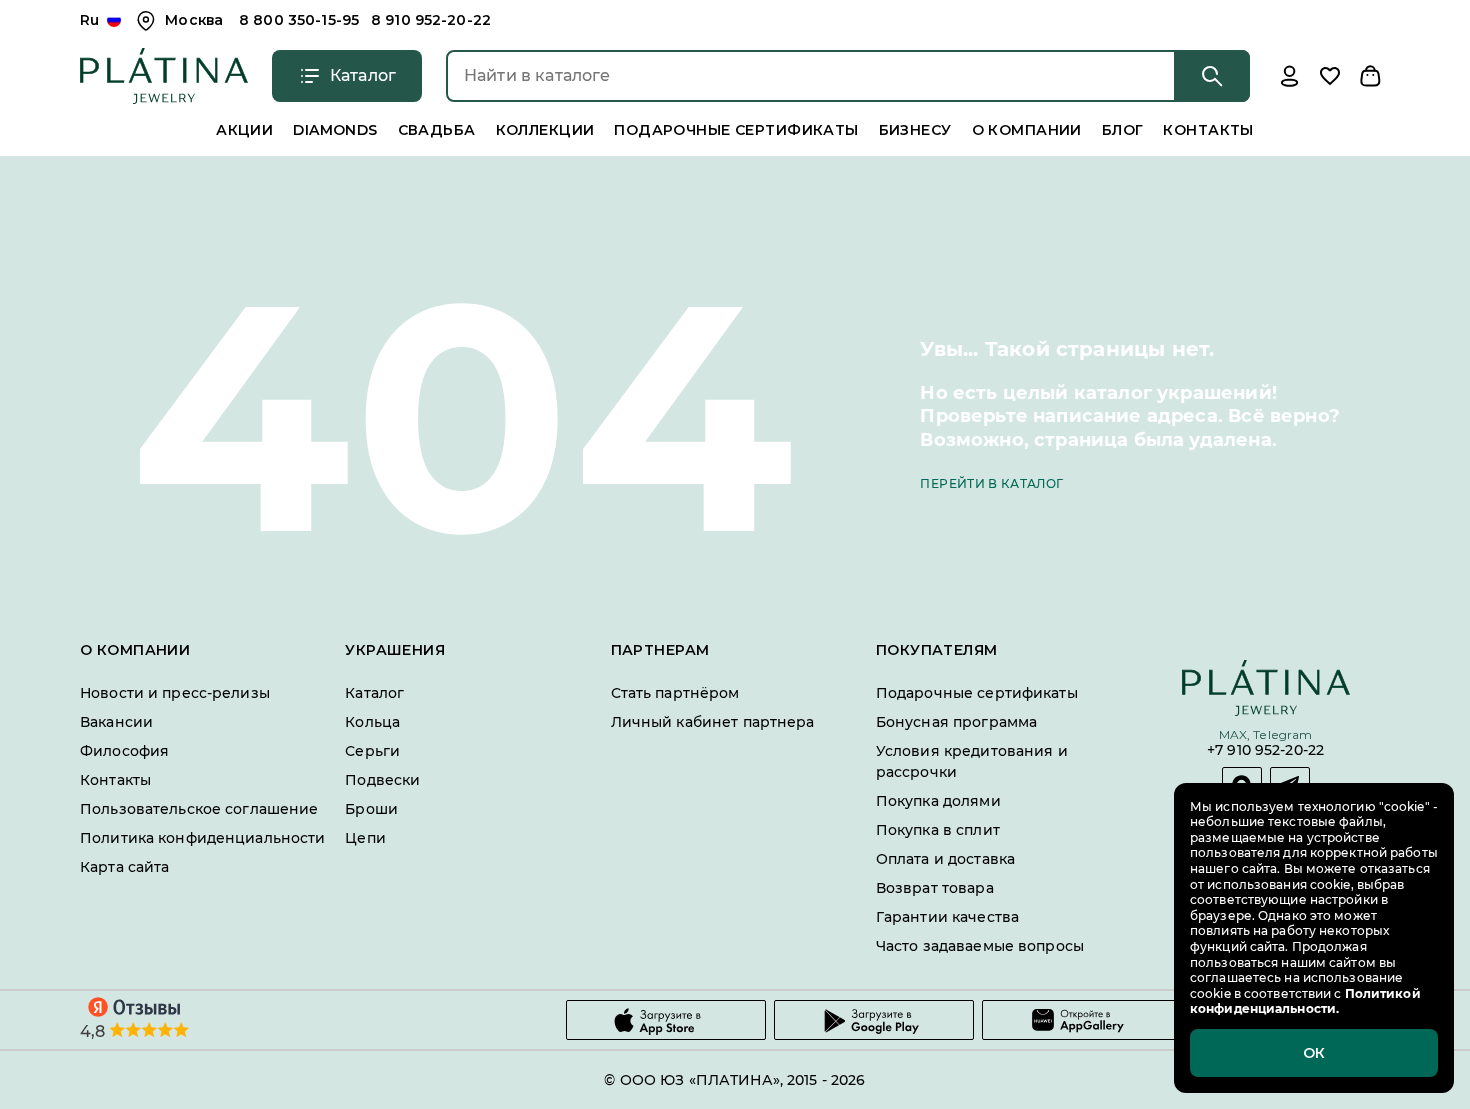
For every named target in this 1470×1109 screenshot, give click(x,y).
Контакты (1208, 130)
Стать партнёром (675, 693)
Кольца (372, 722)
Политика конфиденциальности (203, 838)
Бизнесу (915, 130)
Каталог (374, 693)
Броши (371, 809)
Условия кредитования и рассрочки (972, 761)
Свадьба (437, 130)
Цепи (365, 838)
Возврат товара (935, 888)
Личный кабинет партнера (713, 722)
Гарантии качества (947, 917)
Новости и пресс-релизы (175, 693)
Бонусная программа (956, 722)
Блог (1123, 130)
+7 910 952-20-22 (1265, 751)
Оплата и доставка (945, 859)
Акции (244, 130)
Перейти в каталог (991, 483)
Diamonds (335, 130)
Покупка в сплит (938, 830)
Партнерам (660, 650)
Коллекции (545, 130)
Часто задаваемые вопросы (980, 946)
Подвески (382, 780)
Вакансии (116, 722)
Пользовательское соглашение (199, 809)
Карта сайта (124, 867)
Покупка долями (938, 801)
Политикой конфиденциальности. (1305, 1001)
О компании (1027, 130)
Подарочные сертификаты (736, 130)
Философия (124, 751)
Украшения (395, 650)
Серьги (372, 751)
